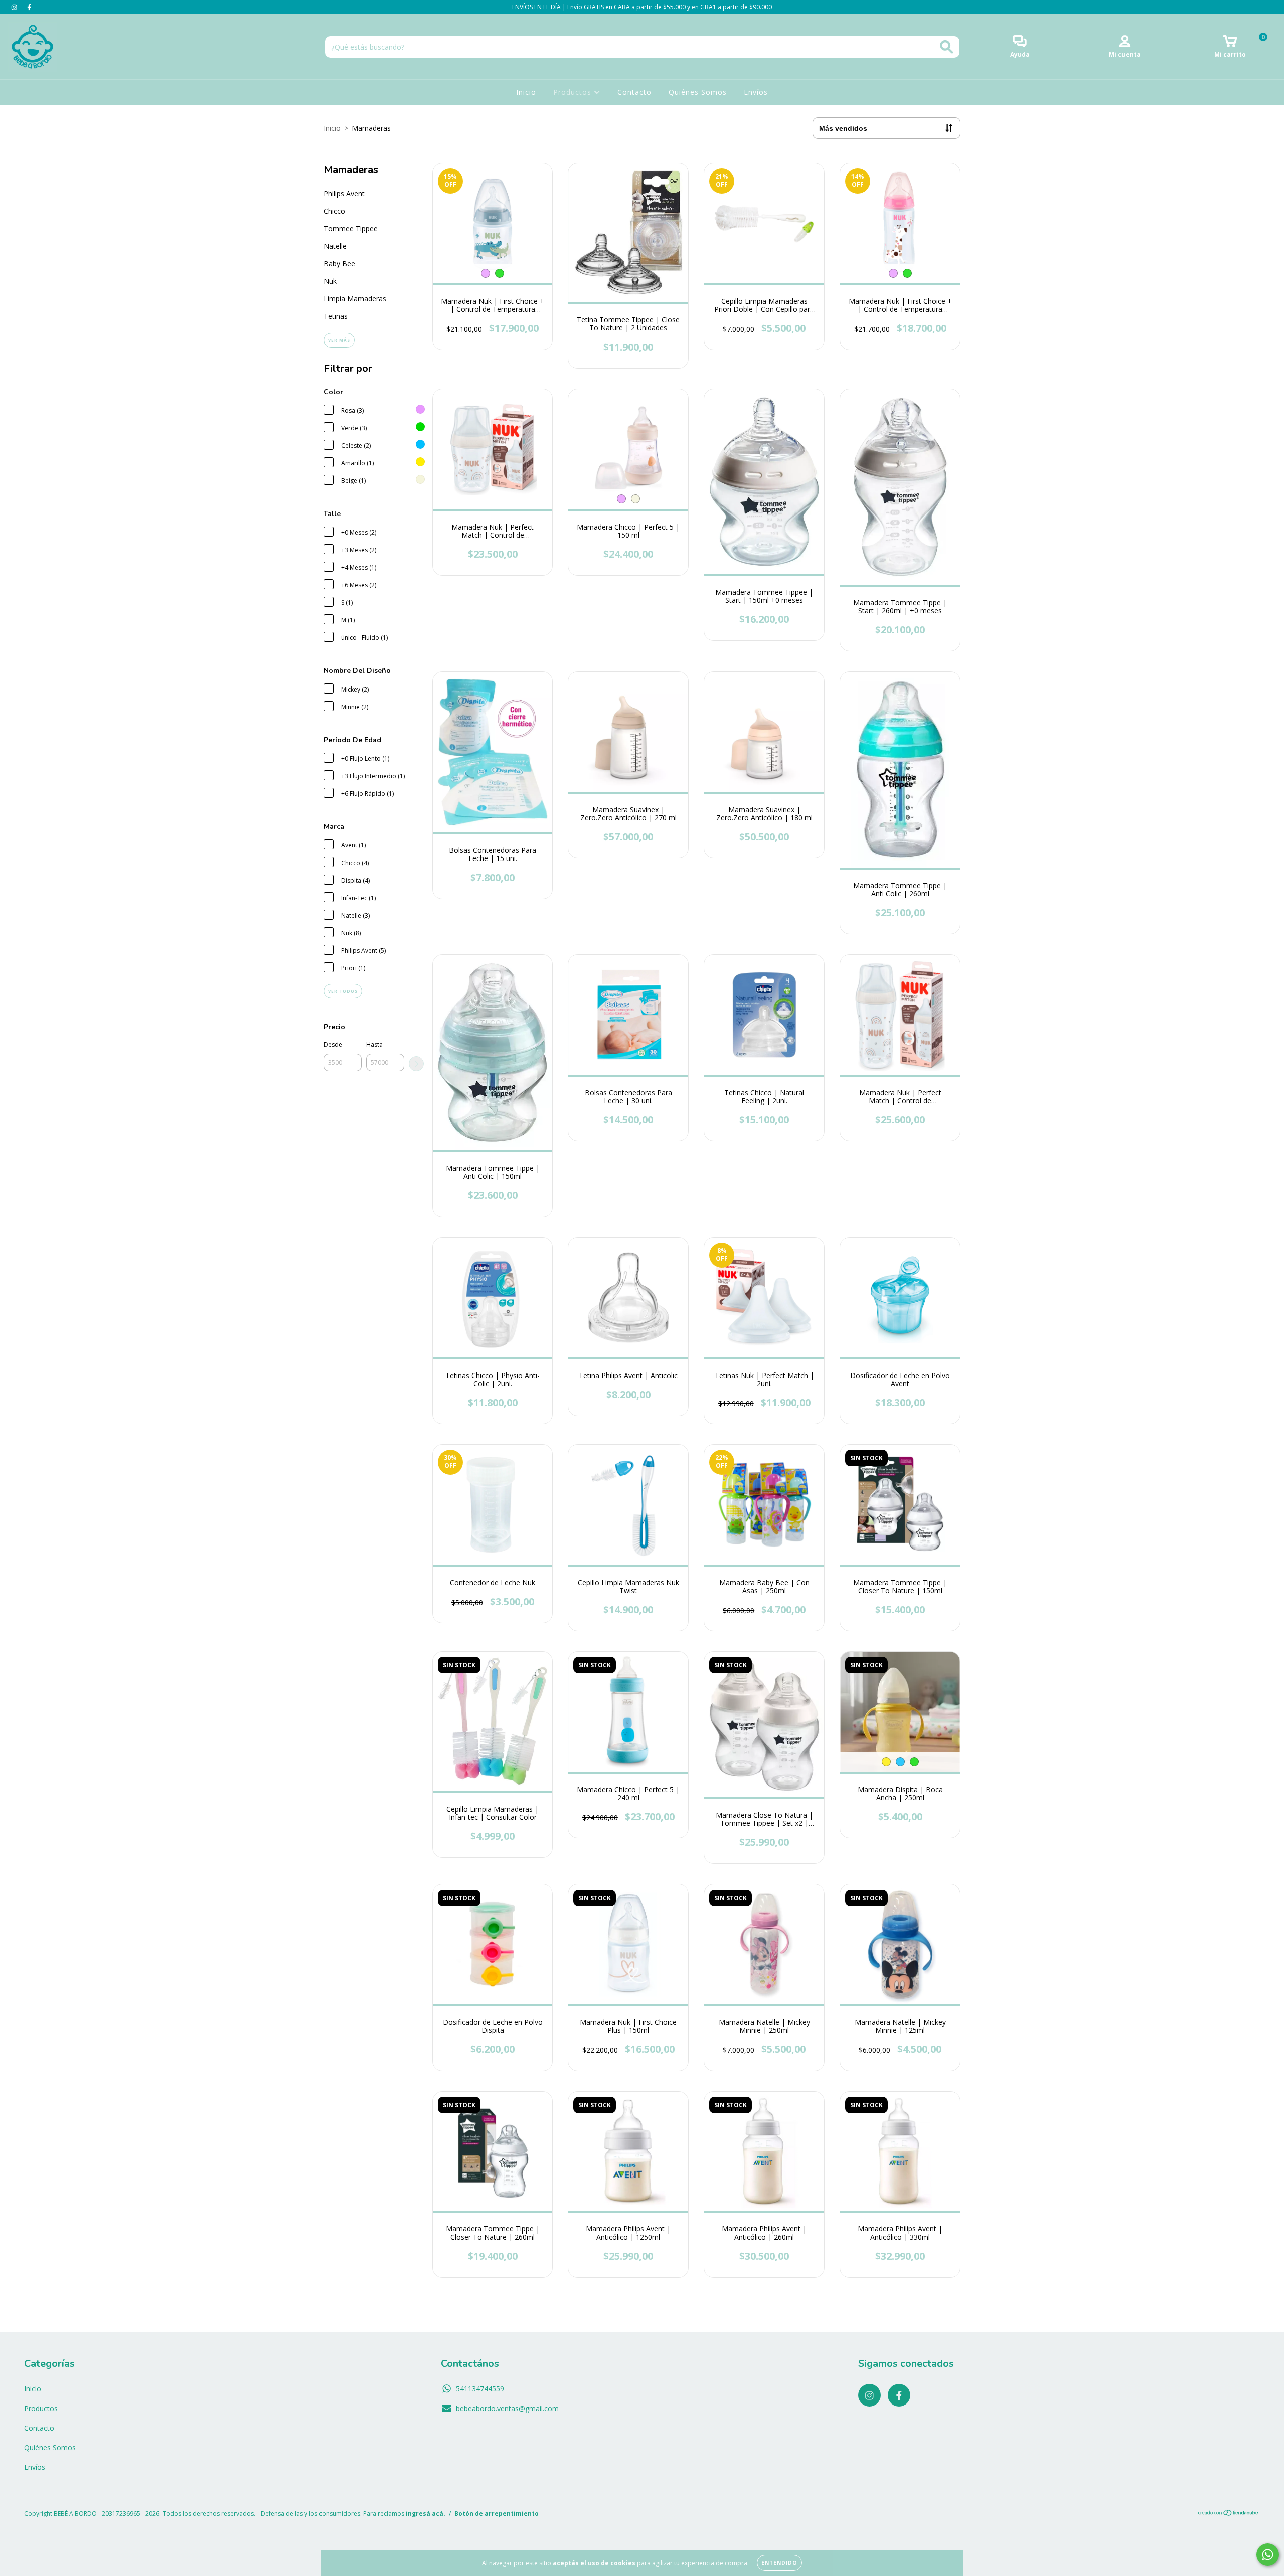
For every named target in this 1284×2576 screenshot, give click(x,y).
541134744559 (480, 2389)
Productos (574, 92)
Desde (333, 1044)
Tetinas (336, 316)
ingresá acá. (426, 2514)
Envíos (756, 92)
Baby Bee (339, 264)
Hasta (374, 1044)
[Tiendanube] (1229, 2514)
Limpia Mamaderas (355, 299)
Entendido (779, 2563)
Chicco (334, 211)
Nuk (330, 281)
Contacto (634, 92)
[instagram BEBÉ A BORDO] (15, 7)
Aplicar (416, 1064)
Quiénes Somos (698, 92)
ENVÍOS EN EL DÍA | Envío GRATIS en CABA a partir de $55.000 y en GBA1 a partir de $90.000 (642, 7)
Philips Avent (344, 193)
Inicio (526, 92)
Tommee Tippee (351, 228)
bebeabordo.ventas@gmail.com (507, 2408)
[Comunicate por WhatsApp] (1268, 2555)
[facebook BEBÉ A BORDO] (29, 7)
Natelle (335, 246)
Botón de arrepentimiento (497, 2514)
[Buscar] (947, 47)
